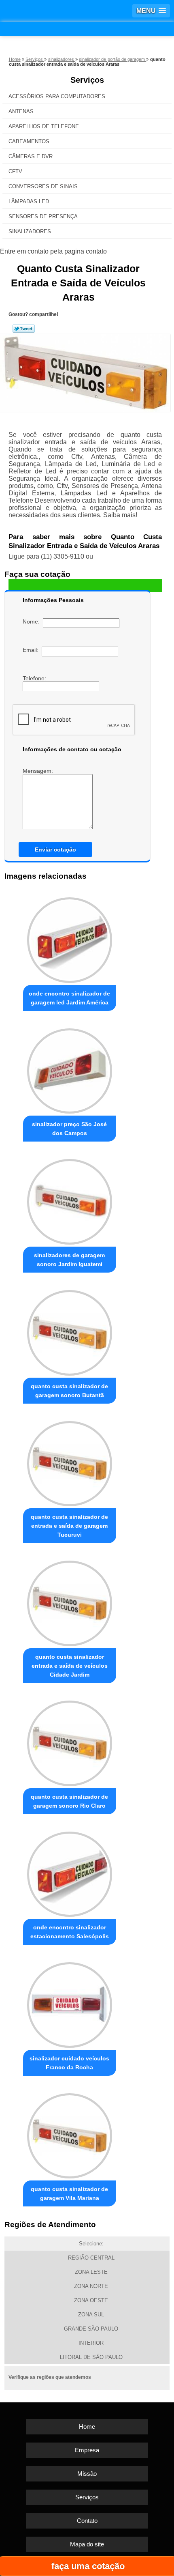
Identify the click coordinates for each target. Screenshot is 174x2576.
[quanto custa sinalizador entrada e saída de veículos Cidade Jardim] (70, 1601)
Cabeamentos (29, 141)
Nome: (33, 621)
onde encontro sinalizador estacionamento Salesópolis (70, 1932)
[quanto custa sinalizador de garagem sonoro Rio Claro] (70, 1741)
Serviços (87, 80)
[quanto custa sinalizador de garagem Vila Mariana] (70, 2134)
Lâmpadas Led (29, 201)
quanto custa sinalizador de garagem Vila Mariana (69, 2193)
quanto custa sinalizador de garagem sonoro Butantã (69, 1391)
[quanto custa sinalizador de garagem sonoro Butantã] (70, 1330)
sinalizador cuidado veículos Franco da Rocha (69, 2063)
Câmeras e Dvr (31, 156)
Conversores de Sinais (43, 186)
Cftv (15, 171)
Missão (87, 2474)
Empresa (87, 2450)
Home (87, 2427)
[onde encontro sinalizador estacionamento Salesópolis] (70, 1872)
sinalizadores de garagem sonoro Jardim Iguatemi (69, 1260)
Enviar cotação (55, 849)
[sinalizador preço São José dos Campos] (70, 1069)
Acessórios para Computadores (57, 96)
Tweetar (24, 329)
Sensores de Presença (43, 216)
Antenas (21, 111)
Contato (87, 2521)
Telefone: (35, 678)
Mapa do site (87, 2544)
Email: (32, 650)
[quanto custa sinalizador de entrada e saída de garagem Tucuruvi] (70, 1461)
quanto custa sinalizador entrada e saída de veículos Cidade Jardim (70, 1666)
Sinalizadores (30, 231)
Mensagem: (39, 771)
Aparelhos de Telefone (44, 126)
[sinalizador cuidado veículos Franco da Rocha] (70, 2003)
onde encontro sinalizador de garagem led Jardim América (69, 998)
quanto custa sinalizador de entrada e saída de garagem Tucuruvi (69, 1526)
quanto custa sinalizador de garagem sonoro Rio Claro (69, 1801)
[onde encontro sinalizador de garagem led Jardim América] (70, 938)
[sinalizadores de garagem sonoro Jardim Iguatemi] (70, 1199)
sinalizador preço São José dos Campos (69, 1129)
